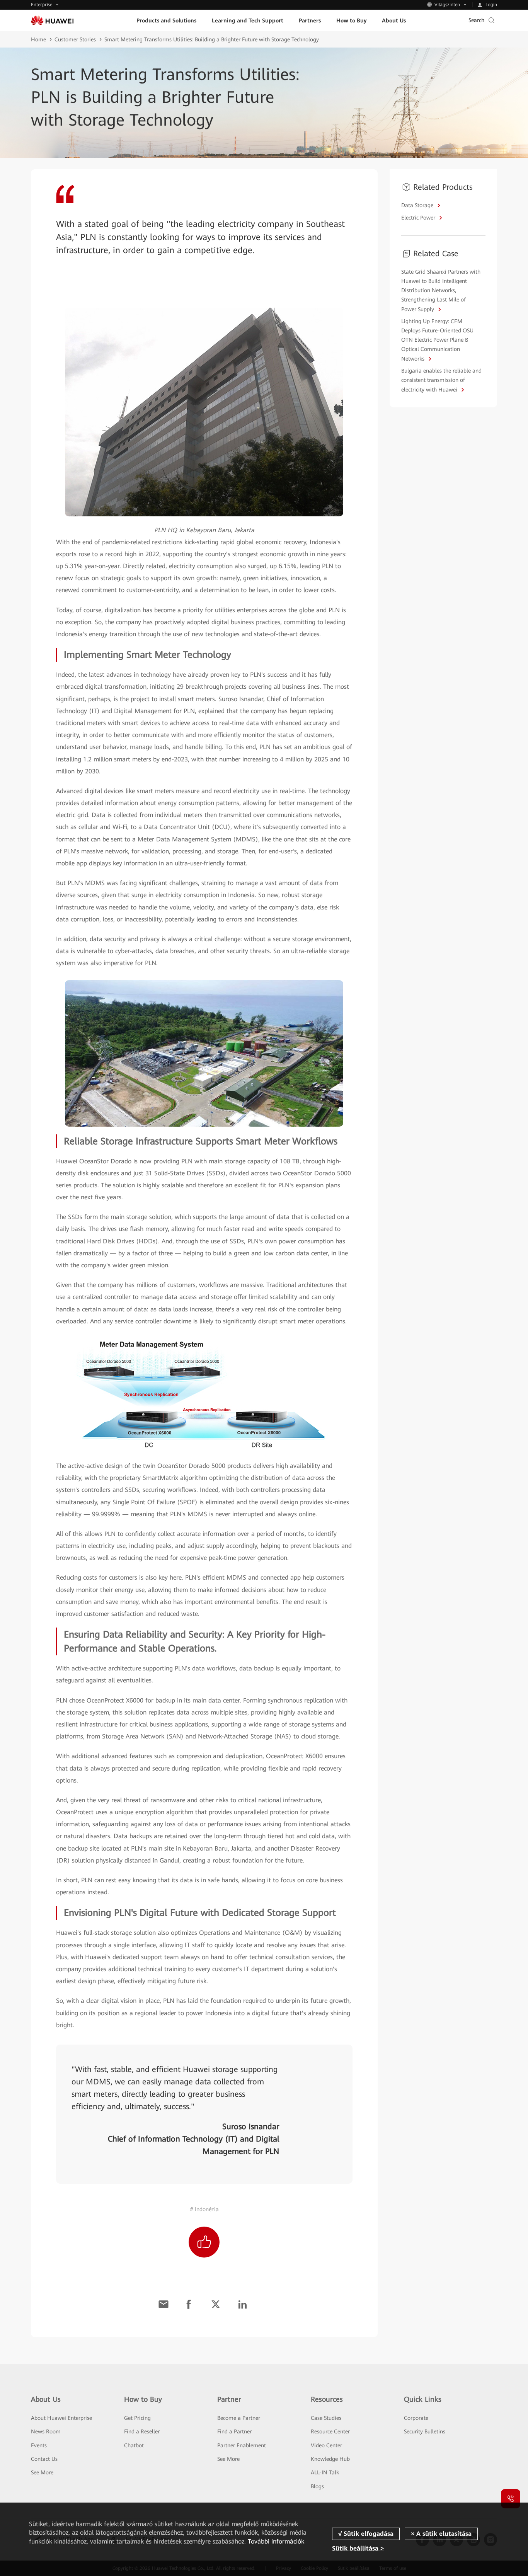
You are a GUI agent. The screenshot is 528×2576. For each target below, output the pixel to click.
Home (38, 39)
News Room (46, 2431)
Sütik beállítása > (358, 2548)
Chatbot (134, 2445)
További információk (276, 2541)
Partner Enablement (242, 2445)
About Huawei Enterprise (61, 2418)
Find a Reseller (142, 2431)
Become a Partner (239, 2418)
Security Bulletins (425, 2431)
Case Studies (326, 2418)
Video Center (326, 2445)
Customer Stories (75, 39)
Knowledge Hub (330, 2459)
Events (39, 2445)
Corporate (416, 2418)
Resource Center (330, 2431)
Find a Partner (234, 2431)
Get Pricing (137, 2418)
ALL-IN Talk (325, 2472)
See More (42, 2472)
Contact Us (44, 2459)
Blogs (317, 2486)
